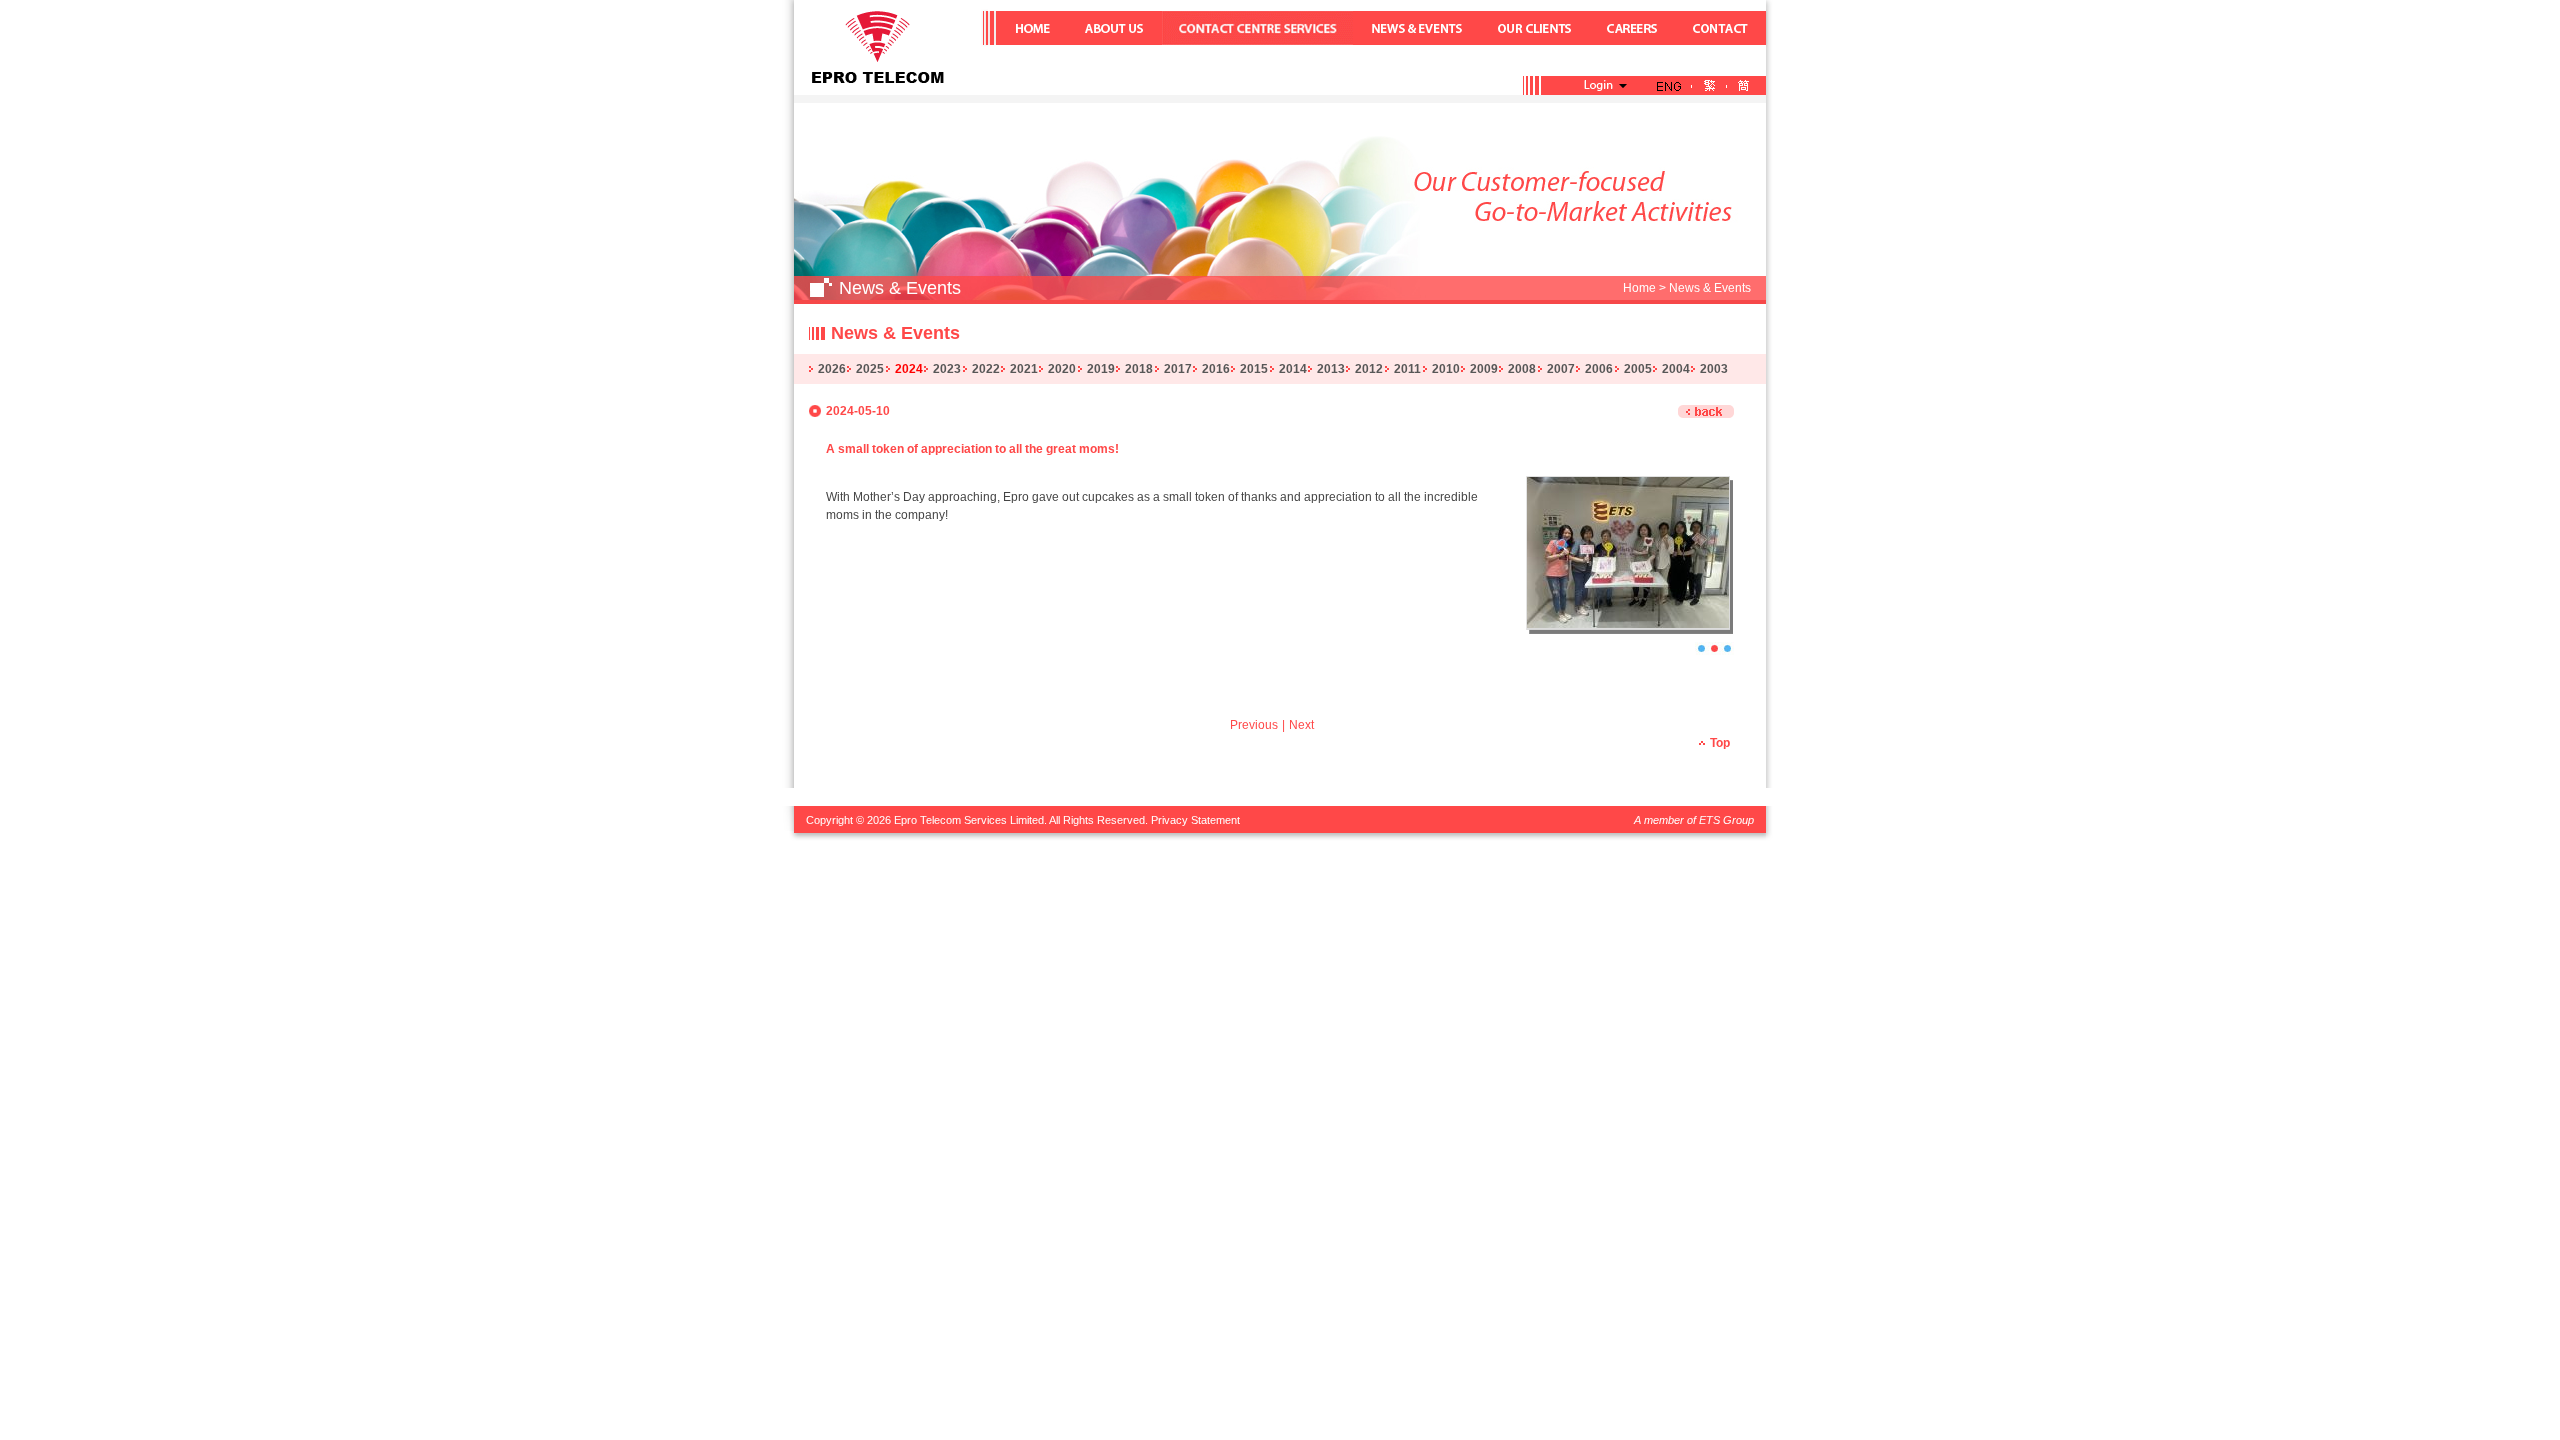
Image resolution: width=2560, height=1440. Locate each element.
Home (1639, 288)
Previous (1254, 725)
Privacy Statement (1195, 820)
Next (1301, 725)
